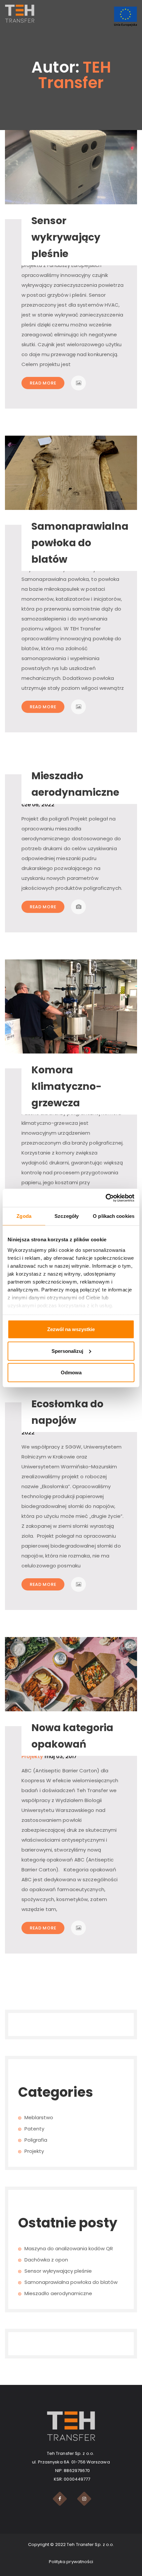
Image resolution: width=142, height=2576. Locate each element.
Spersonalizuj (67, 1351)
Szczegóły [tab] (67, 1216)
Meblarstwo (39, 2117)
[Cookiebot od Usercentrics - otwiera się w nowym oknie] (106, 1198)
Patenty (34, 2129)
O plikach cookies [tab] (114, 1216)
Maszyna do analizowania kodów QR (69, 2248)
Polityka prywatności (71, 2562)
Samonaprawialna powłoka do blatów (80, 543)
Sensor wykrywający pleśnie (66, 237)
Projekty (32, 1756)
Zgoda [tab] (24, 1216)
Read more (43, 383)
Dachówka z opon (46, 2260)
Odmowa (71, 1372)
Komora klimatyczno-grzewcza (67, 1086)
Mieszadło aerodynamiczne (58, 2293)
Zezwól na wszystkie (71, 1329)
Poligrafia (36, 2140)
